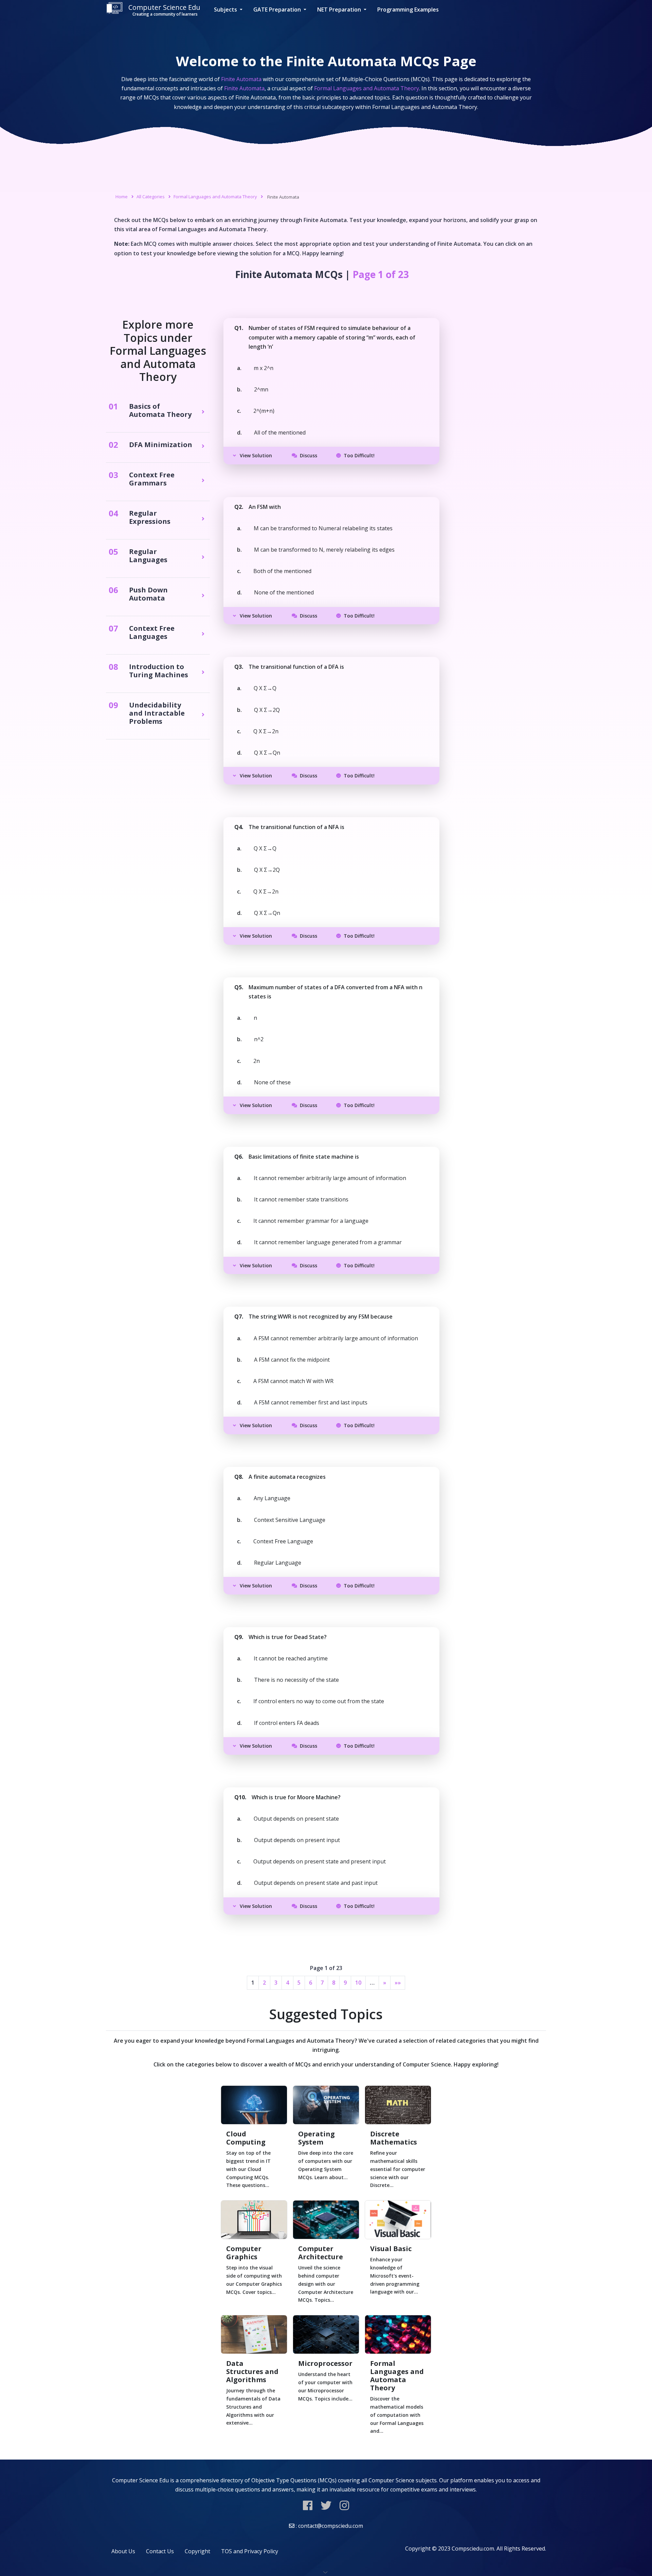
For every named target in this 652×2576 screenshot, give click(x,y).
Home (122, 197)
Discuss (309, 455)
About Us (123, 2551)
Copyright (197, 2551)
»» (398, 1983)
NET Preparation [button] (340, 10)
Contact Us (160, 2551)
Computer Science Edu (164, 10)
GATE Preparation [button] (278, 10)
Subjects (226, 10)
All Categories (151, 197)
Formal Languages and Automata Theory (215, 197)
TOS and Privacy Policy (250, 2551)
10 (358, 1983)
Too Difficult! (359, 455)
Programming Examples (408, 10)
